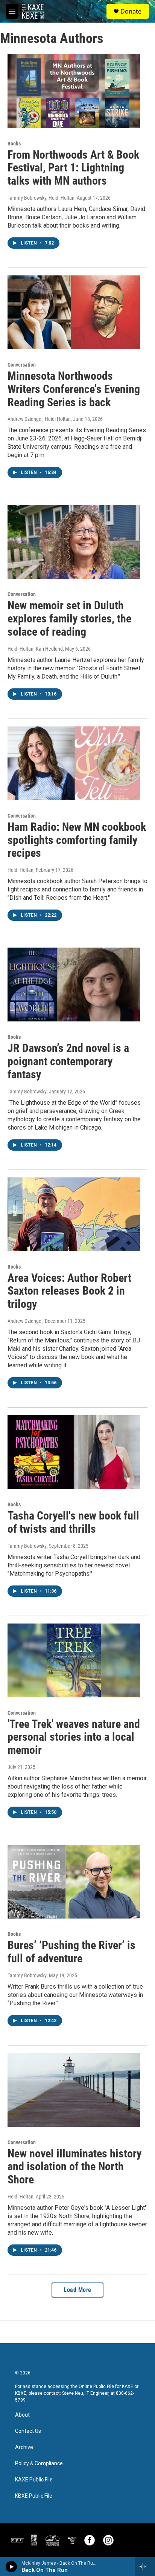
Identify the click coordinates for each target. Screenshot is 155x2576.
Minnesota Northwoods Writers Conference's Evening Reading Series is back (74, 389)
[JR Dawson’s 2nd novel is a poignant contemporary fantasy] (74, 985)
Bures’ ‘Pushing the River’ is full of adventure (71, 1952)
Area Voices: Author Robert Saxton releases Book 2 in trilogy (69, 1291)
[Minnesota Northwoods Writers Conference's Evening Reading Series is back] (74, 312)
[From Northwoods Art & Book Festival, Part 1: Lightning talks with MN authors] (74, 91)
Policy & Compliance (39, 2464)
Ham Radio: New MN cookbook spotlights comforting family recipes (77, 840)
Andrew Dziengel (25, 1321)
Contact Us (28, 2431)
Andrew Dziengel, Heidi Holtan (39, 419)
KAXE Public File (34, 2480)
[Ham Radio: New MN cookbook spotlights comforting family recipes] (74, 763)
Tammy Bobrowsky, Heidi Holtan (41, 198)
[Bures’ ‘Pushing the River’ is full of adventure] (74, 1882)
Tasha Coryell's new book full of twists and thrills (73, 1522)
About (22, 2415)
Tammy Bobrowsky (27, 1092)
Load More (77, 2290)
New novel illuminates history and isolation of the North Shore (74, 2167)
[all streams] (145, 2567)
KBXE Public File (34, 2496)
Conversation (22, 365)
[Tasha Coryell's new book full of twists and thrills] (74, 1452)
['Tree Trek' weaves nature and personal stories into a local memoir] (74, 1660)
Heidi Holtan (21, 870)
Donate (131, 11)
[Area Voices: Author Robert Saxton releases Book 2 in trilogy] (74, 1214)
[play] (11, 2567)
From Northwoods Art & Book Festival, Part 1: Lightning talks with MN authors (73, 168)
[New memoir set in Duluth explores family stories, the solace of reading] (74, 542)
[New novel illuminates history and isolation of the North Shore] (74, 2090)
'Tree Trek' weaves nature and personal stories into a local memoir (74, 1737)
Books (14, 144)
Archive (24, 2447)
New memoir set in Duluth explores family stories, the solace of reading (69, 618)
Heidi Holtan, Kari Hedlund (35, 649)
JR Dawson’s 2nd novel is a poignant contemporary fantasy (68, 1061)
